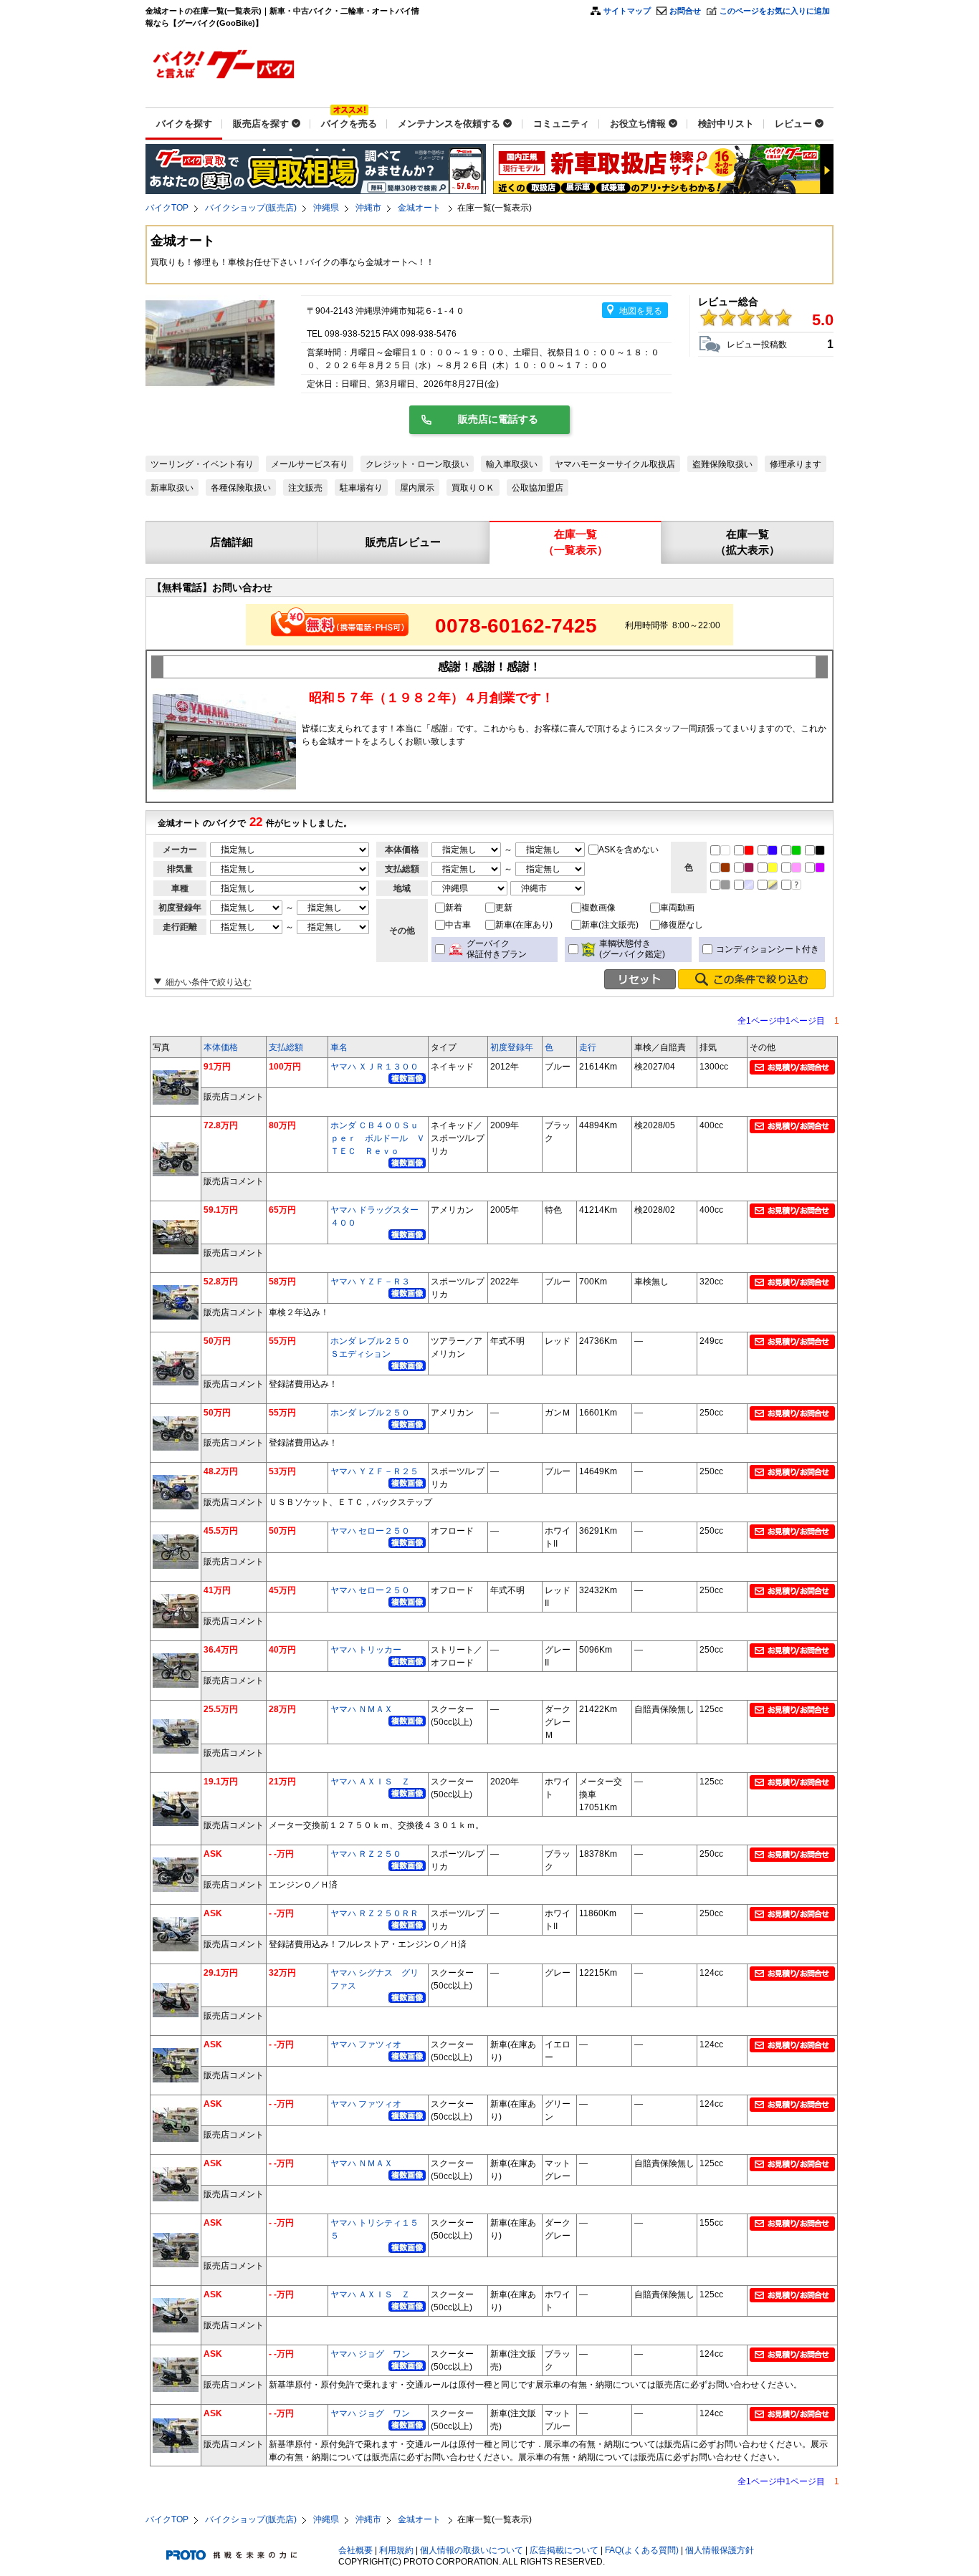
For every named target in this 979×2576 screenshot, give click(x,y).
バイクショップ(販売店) (251, 208)
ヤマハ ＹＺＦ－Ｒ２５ (374, 1471)
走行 (588, 1047)
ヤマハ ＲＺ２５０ (366, 1854)
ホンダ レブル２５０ (370, 1413)
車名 (339, 1047)
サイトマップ (627, 11)
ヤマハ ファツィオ (366, 2044)
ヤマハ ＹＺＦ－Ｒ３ (370, 1282)
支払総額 (286, 1047)
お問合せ (685, 11)
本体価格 (221, 1047)
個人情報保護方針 (720, 2550)
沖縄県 (326, 208)
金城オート (420, 208)
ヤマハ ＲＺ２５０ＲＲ (374, 1913)
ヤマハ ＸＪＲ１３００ (374, 1067)
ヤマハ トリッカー (366, 1650)
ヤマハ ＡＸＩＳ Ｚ (370, 1782)
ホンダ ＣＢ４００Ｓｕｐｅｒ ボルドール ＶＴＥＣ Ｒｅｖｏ (378, 1138)
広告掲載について (564, 2550)
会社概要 (355, 2550)
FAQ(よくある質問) (642, 2550)
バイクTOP (167, 208)
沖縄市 (368, 208)
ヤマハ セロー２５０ (370, 1531)
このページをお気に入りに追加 (775, 11)
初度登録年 (512, 1047)
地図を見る (641, 311)
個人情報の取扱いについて (472, 2550)
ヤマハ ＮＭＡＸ (362, 1709)
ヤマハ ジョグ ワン (370, 2354)
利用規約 (396, 2550)
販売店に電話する (498, 419)
